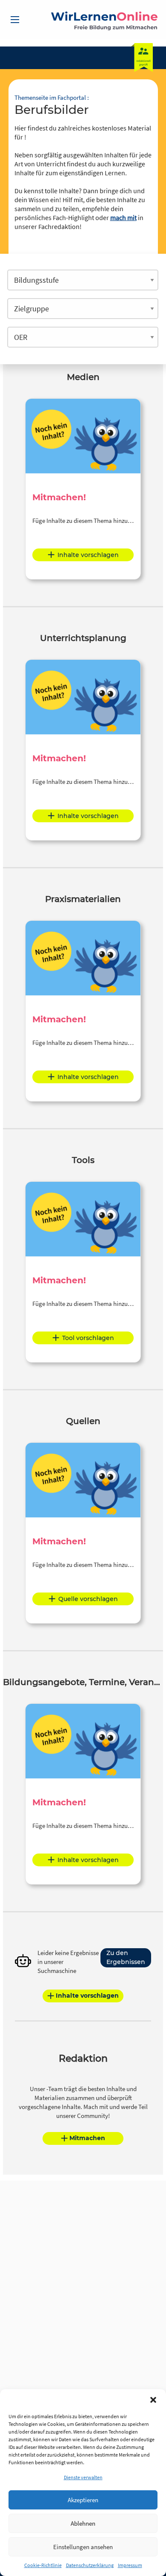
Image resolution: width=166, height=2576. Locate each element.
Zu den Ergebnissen (126, 1957)
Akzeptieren (83, 2500)
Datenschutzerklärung (90, 2565)
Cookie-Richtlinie (43, 2565)
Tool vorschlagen (88, 1338)
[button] (153, 2400)
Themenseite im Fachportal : (52, 97)
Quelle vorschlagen (88, 1599)
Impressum (130, 2565)
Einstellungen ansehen (83, 2547)
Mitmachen (87, 2138)
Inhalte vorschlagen (88, 555)
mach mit (123, 218)
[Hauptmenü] (15, 20)
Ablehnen (83, 2523)
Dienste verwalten (83, 2477)
